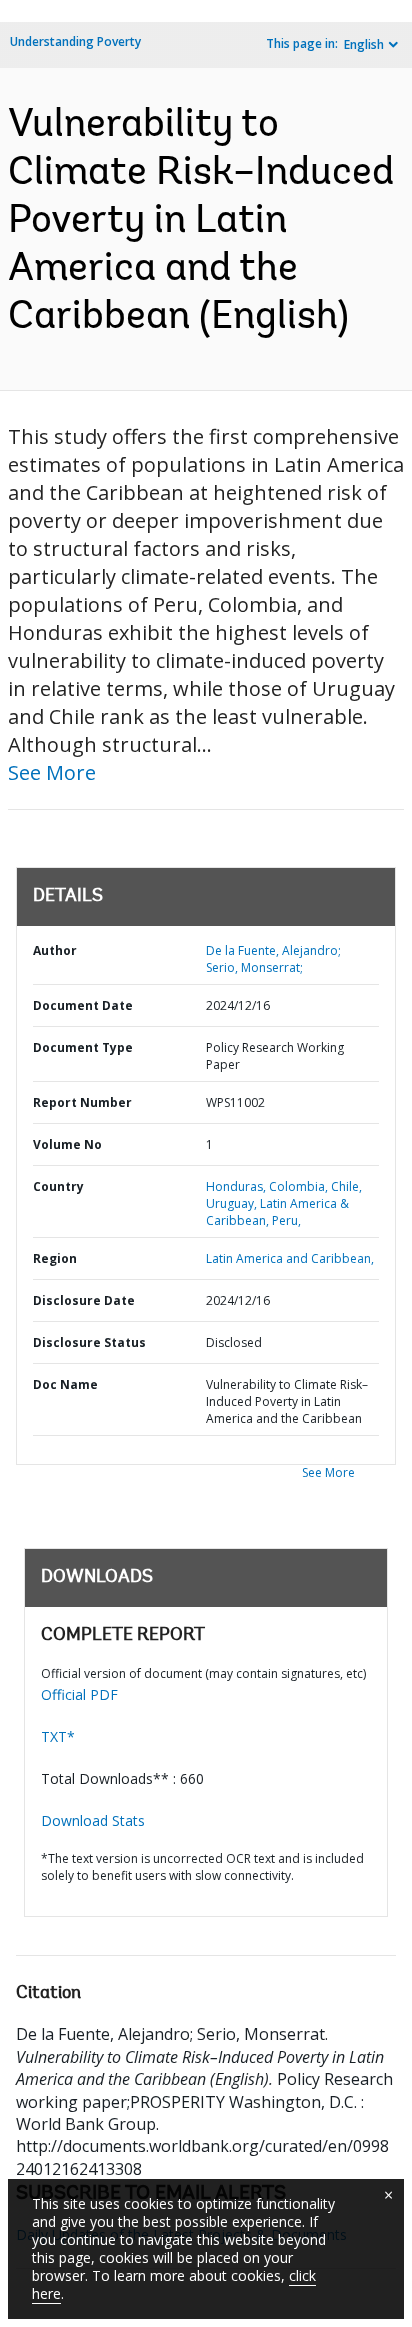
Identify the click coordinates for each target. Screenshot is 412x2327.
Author (55, 950)
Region (55, 1258)
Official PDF (79, 1694)
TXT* (58, 1736)
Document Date (83, 1005)
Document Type (83, 1047)
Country (58, 1186)
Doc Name (65, 1384)
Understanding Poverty (75, 41)
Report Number (82, 1102)
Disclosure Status (89, 1342)
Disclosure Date (84, 1300)
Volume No (67, 1144)
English (364, 44)
